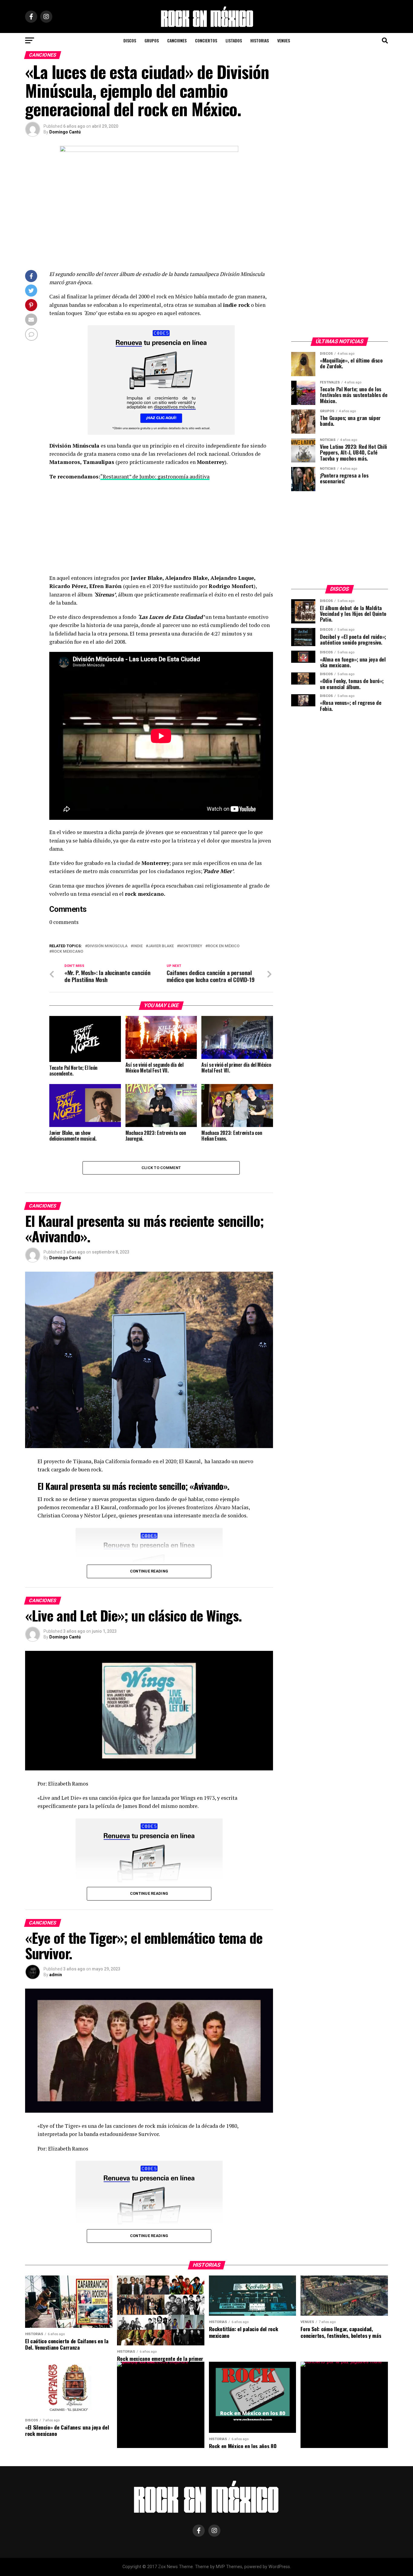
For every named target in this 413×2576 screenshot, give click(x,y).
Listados (234, 40)
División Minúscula (107, 946)
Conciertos (206, 40)
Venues (284, 40)
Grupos (152, 40)
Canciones (177, 40)
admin (56, 1975)
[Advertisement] (161, 529)
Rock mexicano (67, 952)
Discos (130, 40)
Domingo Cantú (65, 132)
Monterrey (191, 946)
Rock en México (224, 946)
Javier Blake (161, 946)
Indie (138, 946)
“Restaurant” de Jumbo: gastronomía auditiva (155, 476)
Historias (260, 40)
